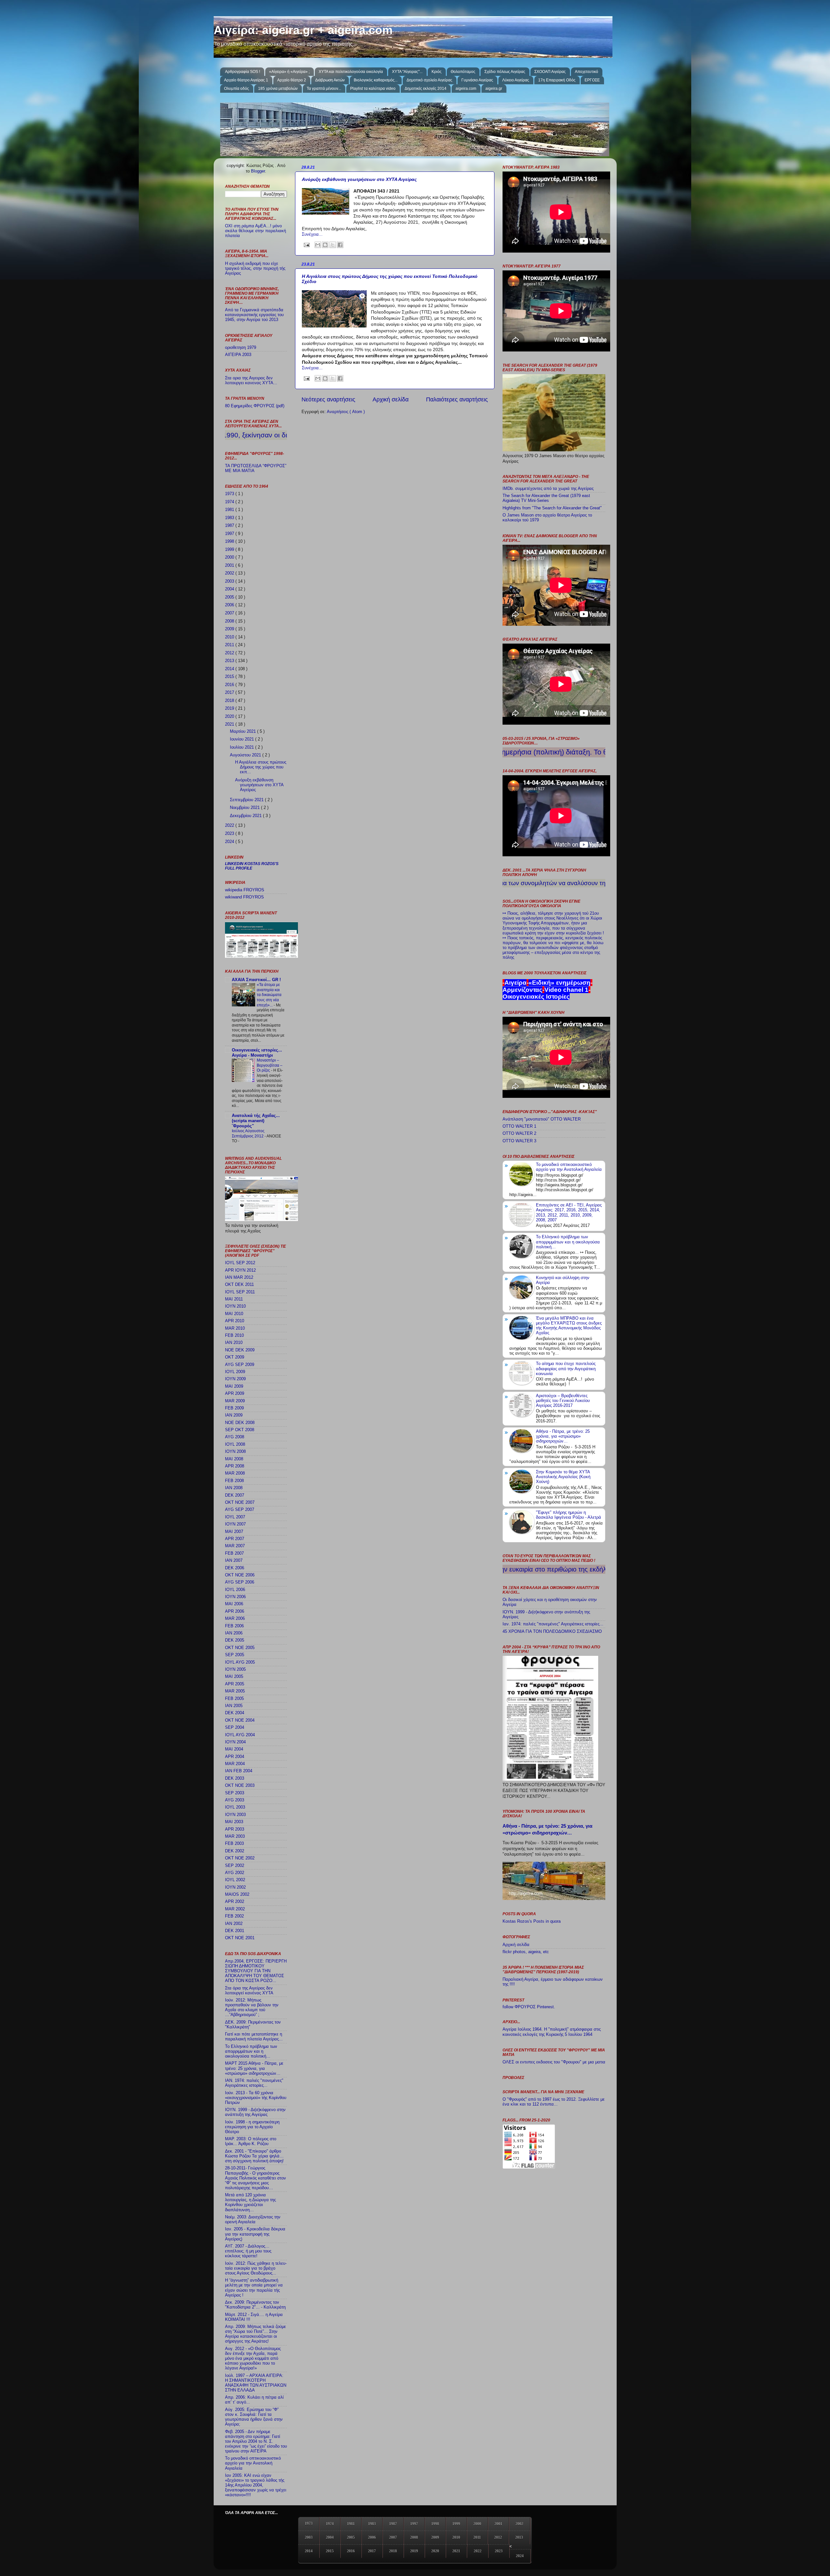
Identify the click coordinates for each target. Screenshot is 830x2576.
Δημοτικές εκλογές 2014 (426, 89)
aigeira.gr (494, 89)
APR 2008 (235, 1466)
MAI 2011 (234, 1299)
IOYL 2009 (235, 1372)
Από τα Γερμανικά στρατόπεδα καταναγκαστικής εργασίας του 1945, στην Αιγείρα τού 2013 (254, 315)
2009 (230, 629)
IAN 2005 (234, 1706)
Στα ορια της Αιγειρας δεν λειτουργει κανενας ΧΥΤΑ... (251, 380)
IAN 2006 (234, 1633)
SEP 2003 (235, 1793)
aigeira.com (466, 89)
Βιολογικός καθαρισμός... (376, 80)
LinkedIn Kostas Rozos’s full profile (252, 866)
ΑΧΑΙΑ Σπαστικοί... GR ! (256, 980)
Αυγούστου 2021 (246, 755)
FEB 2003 (234, 1844)
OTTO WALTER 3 (519, 1141)
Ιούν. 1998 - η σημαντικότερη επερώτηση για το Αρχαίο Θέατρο (252, 2127)
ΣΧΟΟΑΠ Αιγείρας (550, 72)
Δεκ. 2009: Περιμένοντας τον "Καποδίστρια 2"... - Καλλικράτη (255, 2305)
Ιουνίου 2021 (243, 739)
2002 (230, 573)
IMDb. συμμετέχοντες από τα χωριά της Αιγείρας (548, 489)
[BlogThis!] (325, 245)
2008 (230, 621)
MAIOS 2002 (237, 1894)
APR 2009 (235, 1394)
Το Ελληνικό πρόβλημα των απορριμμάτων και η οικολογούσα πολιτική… (251, 2051)
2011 (230, 645)
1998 (230, 541)
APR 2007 (235, 1539)
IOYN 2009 (235, 1379)
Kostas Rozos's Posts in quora (532, 1921)
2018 (230, 701)
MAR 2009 (235, 1401)
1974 (230, 502)
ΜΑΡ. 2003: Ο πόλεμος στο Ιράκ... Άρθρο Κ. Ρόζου (251, 2141)
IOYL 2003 (235, 1807)
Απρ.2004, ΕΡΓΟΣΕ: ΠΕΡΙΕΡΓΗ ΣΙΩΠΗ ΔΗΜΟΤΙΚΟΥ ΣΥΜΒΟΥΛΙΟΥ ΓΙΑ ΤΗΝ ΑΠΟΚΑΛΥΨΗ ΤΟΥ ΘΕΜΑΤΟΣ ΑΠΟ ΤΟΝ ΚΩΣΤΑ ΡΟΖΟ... (256, 1971)
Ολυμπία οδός (237, 89)
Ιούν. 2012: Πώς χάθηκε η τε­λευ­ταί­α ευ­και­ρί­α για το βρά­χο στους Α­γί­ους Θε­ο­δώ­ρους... (256, 2268)
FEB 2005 (234, 1699)
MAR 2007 (235, 1546)
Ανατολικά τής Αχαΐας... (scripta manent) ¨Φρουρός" (256, 1121)
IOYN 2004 (235, 1742)
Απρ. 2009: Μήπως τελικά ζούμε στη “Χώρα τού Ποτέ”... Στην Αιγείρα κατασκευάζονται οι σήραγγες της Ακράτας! (255, 2334)
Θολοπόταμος (463, 72)
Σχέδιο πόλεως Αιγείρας (505, 72)
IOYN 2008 (235, 1452)
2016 (230, 685)
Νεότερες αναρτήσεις (328, 399)
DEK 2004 (235, 1713)
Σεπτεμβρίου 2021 (247, 800)
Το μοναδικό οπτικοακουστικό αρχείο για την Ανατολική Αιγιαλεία (253, 2463)
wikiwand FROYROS (244, 897)
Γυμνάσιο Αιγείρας (477, 80)
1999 (230, 550)
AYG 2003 (235, 1800)
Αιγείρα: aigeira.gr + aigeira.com (303, 30)
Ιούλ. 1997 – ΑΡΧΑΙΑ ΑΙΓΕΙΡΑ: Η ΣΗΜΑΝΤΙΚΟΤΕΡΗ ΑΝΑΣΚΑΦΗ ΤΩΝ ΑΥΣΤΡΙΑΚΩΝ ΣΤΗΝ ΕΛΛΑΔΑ (256, 2383)
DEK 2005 (235, 1640)
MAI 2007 (234, 1532)
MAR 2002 (235, 1909)
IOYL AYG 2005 (240, 1662)
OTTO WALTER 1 (519, 1126)
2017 (230, 693)
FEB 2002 (234, 1916)
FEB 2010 (234, 1335)
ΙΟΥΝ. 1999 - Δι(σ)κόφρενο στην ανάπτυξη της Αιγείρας (255, 2112)
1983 (230, 518)
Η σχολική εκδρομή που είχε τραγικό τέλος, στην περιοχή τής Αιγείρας (255, 268)
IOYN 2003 (235, 1815)
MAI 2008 (234, 1459)
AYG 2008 (235, 1437)
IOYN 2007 (235, 1524)
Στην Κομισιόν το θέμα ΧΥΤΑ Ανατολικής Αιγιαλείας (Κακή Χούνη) (563, 1477)
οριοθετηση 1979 (241, 348)
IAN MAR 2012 (239, 1277)
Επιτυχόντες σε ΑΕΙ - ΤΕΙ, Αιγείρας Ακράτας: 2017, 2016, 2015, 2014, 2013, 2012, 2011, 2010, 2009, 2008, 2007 (569, 1212)
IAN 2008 (234, 1488)
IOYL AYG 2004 (240, 1735)
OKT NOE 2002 (240, 1858)
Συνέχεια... (312, 234)
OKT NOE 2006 (240, 1575)
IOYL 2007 (235, 1517)
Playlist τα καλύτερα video (373, 89)
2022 (230, 825)
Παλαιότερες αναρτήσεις (457, 399)
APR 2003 (235, 1829)
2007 (230, 613)
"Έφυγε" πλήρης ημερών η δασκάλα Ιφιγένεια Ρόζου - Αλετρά (569, 1515)
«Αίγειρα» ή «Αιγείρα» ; (289, 72)
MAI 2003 (234, 1822)
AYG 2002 (235, 1873)
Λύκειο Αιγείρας (516, 80)
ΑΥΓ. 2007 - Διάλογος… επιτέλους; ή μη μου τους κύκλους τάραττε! (248, 2251)
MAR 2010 (235, 1328)
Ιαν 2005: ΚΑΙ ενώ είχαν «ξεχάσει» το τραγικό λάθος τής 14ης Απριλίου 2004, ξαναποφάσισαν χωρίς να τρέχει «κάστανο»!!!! (256, 2485)
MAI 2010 (234, 1314)
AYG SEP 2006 (240, 1582)
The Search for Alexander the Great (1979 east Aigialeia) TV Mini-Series (546, 498)
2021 (230, 724)
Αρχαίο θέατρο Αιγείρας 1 (246, 80)
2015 (230, 677)
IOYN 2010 (235, 1306)
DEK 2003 (235, 1778)
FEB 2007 (234, 1553)
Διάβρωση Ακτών (330, 80)
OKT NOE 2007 (240, 1502)
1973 (230, 494)
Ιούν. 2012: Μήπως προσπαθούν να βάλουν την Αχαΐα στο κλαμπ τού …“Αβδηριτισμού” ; (252, 2007)
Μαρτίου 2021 (243, 731)
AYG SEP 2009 (240, 1365)
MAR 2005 (235, 1691)
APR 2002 (235, 1902)
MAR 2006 (235, 1619)
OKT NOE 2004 (240, 1720)
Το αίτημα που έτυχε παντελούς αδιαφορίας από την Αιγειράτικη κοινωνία (566, 1369)
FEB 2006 (234, 1626)
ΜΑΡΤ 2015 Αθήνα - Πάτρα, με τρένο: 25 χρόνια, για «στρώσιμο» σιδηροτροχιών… (254, 2068)
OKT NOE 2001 (240, 1938)
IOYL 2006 (235, 1590)
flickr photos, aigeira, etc (526, 1952)
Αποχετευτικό (587, 72)
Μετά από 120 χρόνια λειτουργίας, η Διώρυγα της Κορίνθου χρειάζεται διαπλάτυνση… (250, 2202)
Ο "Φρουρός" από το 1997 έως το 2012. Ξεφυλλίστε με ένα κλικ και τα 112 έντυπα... (554, 2102)
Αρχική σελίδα (391, 399)
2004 (230, 589)
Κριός (437, 72)
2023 (230, 834)
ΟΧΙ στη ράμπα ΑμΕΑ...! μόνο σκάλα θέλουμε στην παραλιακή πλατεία (255, 231)
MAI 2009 (234, 1386)
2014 (230, 669)
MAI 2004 (234, 1749)
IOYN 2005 (235, 1669)
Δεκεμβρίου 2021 (246, 816)
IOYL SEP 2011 (240, 1292)
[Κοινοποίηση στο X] (333, 245)
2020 (230, 717)
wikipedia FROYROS (245, 890)
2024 (230, 842)
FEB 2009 (234, 1408)
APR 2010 (235, 1321)
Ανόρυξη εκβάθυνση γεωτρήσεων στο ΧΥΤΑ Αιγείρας (359, 179)
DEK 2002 (235, 1851)
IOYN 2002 (235, 1887)
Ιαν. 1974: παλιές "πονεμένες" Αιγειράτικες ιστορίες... (553, 1624)
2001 (230, 565)
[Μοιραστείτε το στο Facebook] (340, 245)
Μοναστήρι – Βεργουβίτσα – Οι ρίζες (270, 1065)
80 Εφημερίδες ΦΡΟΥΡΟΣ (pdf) (255, 406)
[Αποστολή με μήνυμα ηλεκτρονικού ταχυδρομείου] (318, 245)
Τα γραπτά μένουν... (324, 89)
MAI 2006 (234, 1604)
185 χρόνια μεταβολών (278, 89)
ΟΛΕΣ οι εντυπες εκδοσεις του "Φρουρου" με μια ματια (554, 2062)
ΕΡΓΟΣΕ (592, 80)
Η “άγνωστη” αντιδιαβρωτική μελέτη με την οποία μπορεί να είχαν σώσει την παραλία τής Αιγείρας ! (254, 2288)
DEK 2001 (235, 1931)
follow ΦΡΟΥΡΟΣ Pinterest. (529, 2007)
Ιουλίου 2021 (243, 747)
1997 (230, 534)
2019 (230, 708)
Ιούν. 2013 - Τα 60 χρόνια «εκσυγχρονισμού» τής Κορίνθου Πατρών (256, 2098)
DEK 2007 (235, 1495)
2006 (230, 605)
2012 (230, 653)
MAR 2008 (235, 1473)
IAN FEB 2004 (239, 1771)
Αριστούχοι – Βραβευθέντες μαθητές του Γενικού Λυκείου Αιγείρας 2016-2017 (563, 1401)
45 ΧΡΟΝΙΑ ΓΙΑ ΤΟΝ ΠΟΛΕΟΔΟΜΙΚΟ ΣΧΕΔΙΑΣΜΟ (552, 1632)
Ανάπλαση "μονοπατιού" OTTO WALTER (542, 1119)
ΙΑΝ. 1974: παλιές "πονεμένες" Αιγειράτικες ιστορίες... (254, 2083)
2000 (230, 557)
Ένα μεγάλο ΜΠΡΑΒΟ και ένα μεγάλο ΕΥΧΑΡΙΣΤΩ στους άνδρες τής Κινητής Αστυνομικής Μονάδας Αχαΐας (569, 1326)
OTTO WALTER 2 (519, 1134)
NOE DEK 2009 (240, 1350)
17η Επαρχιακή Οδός (557, 80)
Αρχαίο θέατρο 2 (292, 80)
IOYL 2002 (235, 1880)
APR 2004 (235, 1757)
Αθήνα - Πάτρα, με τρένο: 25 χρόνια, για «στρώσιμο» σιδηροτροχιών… (563, 1436)
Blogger (258, 171)
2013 (230, 661)
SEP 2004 (235, 1727)
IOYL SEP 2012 (240, 1263)
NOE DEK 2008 (240, 1423)
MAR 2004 (235, 1764)
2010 (230, 637)
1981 (230, 510)
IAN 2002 (234, 1924)
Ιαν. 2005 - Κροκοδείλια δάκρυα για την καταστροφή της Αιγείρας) (255, 2234)
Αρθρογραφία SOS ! (243, 72)
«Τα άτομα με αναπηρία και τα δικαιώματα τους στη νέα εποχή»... (269, 995)
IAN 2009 (234, 1415)
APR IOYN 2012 (240, 1270)
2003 (230, 581)
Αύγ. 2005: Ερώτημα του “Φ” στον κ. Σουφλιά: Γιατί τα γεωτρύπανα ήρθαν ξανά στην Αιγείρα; (254, 2417)
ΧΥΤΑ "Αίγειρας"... (407, 72)
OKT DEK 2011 (239, 1285)
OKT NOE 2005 (240, 1648)
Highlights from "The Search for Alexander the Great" (552, 508)
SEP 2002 (235, 1866)
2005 (230, 597)
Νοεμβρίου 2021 (245, 808)
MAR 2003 (235, 1836)
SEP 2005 (235, 1655)
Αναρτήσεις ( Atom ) (346, 412)
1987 (230, 526)
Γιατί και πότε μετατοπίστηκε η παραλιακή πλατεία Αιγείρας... (254, 2037)
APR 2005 (235, 1684)
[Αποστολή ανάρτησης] (306, 245)
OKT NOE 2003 (240, 1786)
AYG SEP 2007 (240, 1510)
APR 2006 (235, 1611)
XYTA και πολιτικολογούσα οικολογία (351, 72)
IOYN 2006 (235, 1597)
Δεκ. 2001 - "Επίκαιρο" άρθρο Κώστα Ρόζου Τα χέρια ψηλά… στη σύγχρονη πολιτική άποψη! (254, 2156)
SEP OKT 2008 (240, 1430)
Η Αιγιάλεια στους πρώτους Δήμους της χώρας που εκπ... (261, 767)
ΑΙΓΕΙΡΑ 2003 (238, 355)
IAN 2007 (234, 1561)
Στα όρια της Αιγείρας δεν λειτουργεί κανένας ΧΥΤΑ (249, 1991)
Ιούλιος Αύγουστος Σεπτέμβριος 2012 (248, 1134)
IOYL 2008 (235, 1444)
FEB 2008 (234, 1481)
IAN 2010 (234, 1343)
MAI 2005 (234, 1677)
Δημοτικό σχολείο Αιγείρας (429, 80)
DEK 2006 (235, 1568)
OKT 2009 (235, 1357)
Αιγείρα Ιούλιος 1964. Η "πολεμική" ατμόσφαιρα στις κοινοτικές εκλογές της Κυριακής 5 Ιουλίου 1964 (552, 2032)
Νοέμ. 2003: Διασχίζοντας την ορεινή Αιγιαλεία (253, 2220)
